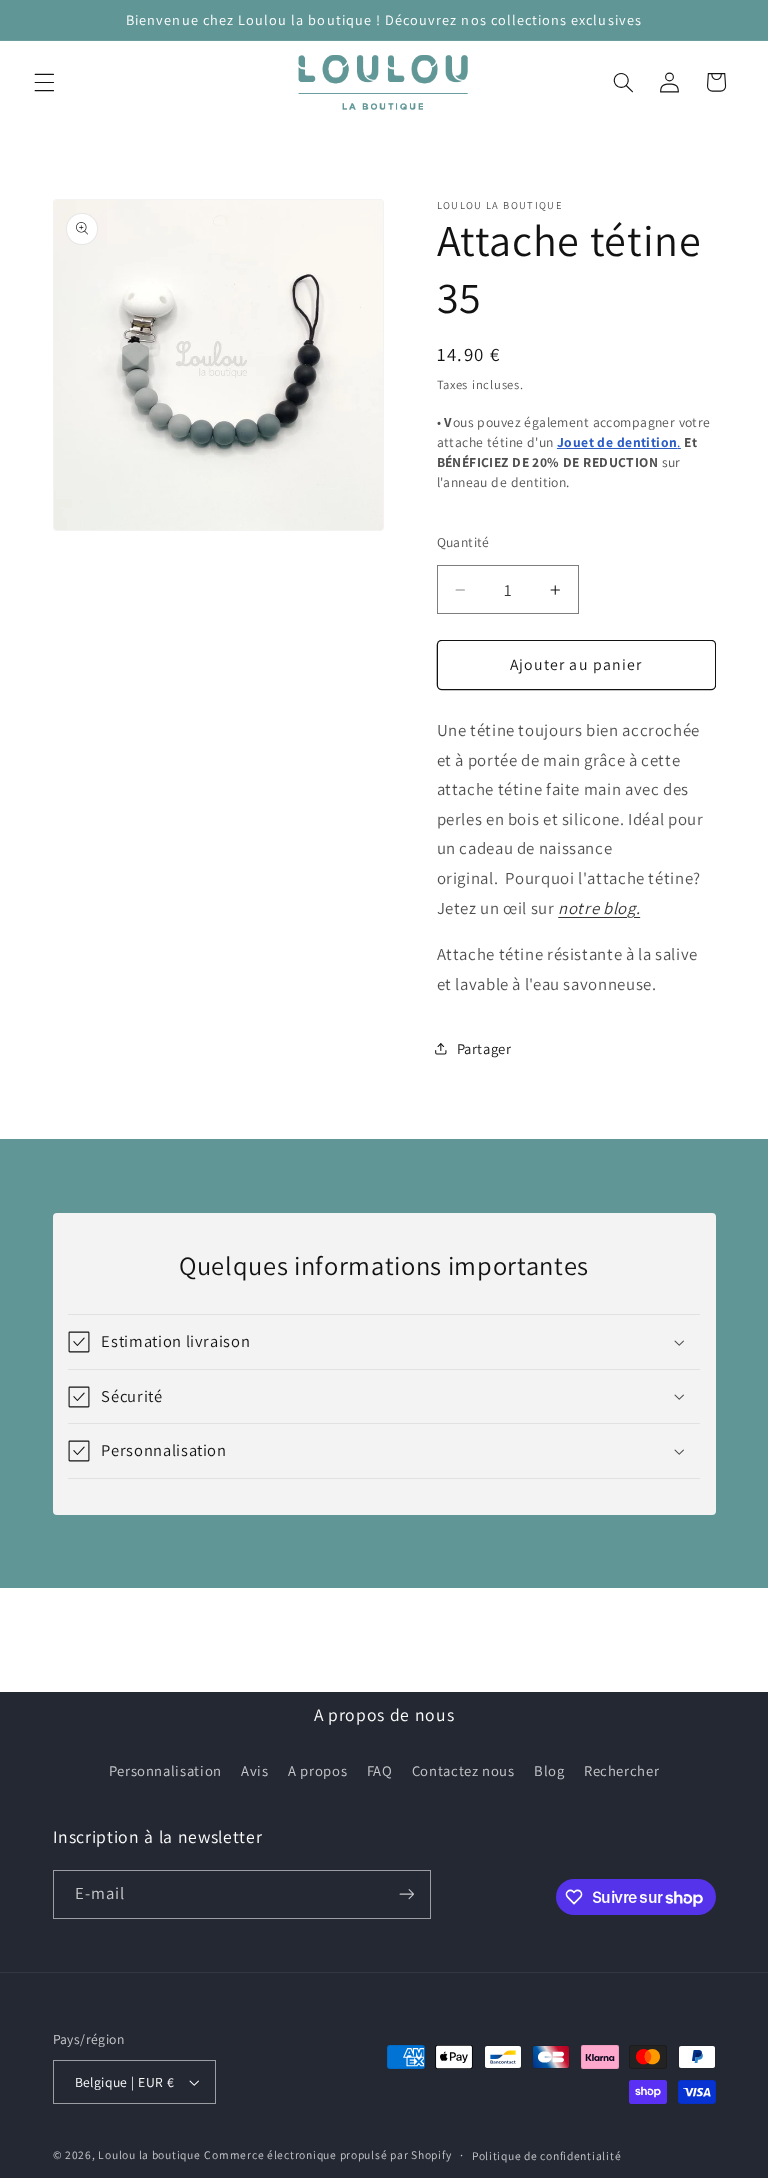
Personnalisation (165, 1770)
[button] (44, 82)
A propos (317, 1770)
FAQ (380, 1770)
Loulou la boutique (149, 2154)
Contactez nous (463, 1770)
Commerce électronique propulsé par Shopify (327, 2154)
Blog (549, 1770)
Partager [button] (484, 1048)
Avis (255, 1770)
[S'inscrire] (406, 1894)
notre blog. (599, 908)
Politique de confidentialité (547, 2155)
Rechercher (621, 1770)
